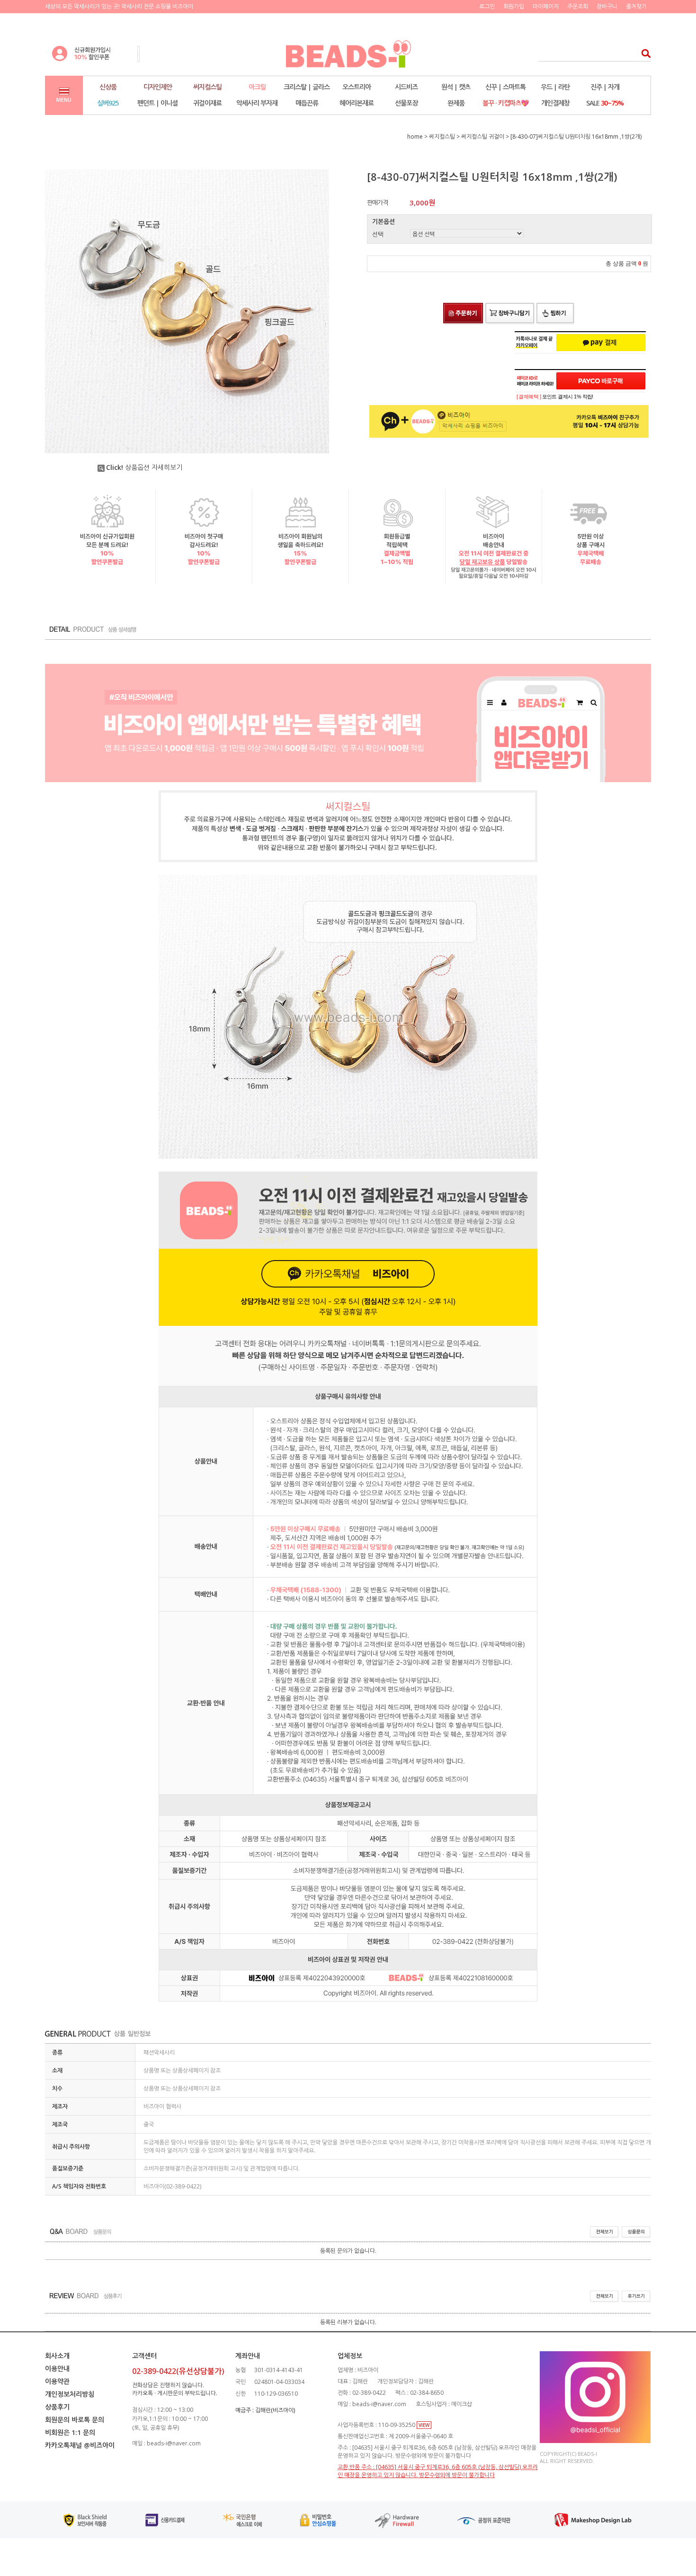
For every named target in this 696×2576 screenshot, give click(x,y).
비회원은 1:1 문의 (70, 2432)
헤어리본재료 (357, 103)
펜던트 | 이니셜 (157, 103)
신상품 (108, 87)
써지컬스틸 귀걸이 (483, 137)
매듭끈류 (307, 103)
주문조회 (578, 6)
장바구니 (607, 6)
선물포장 (406, 103)
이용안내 (57, 2369)
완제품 (456, 103)
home (415, 137)
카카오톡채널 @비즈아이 (80, 2445)
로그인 (487, 6)
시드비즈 (406, 87)
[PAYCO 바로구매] (601, 381)
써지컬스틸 (207, 87)
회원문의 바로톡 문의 (75, 2420)
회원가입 (514, 6)
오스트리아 (357, 87)
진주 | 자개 (605, 87)
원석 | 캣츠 (456, 87)
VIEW (424, 2425)
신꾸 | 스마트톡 (505, 87)
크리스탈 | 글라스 (307, 87)
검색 (643, 53)
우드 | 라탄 (555, 87)
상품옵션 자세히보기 (144, 467)
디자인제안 (158, 87)
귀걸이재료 (207, 103)
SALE (605, 103)
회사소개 (57, 2356)
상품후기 (57, 2407)
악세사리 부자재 (257, 103)
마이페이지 (546, 6)
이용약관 (57, 2381)
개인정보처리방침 (70, 2394)
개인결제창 (555, 103)
